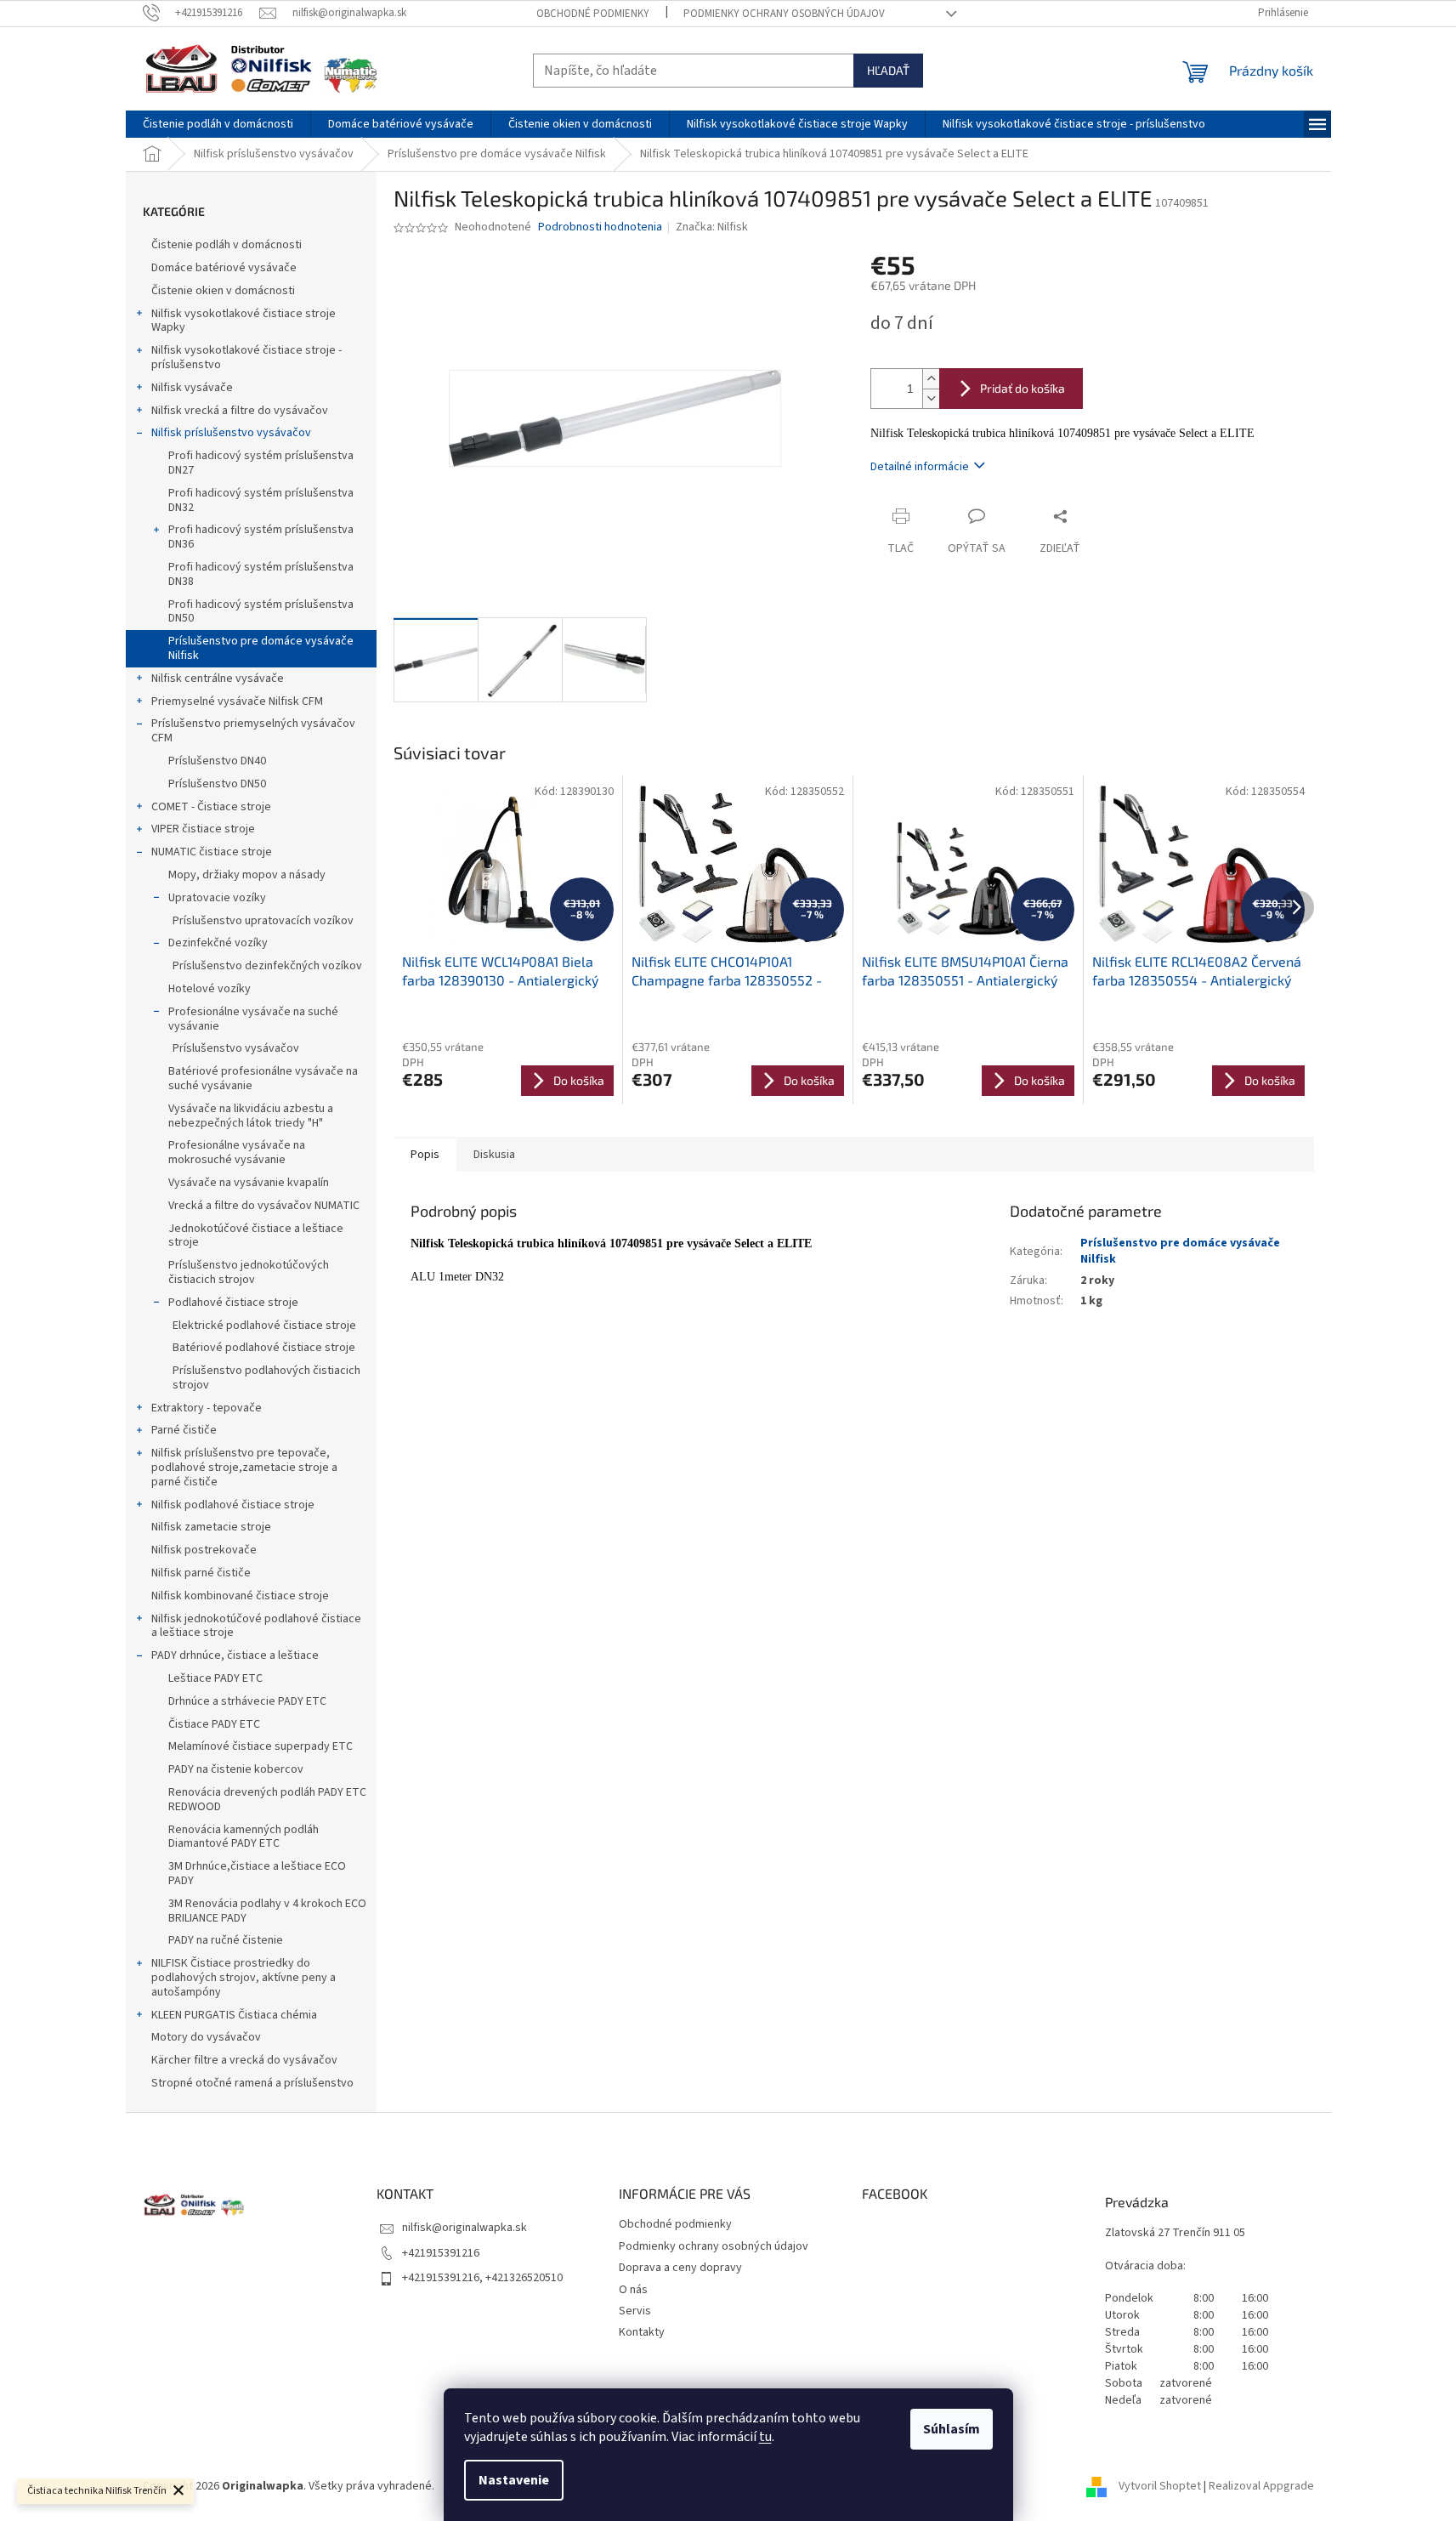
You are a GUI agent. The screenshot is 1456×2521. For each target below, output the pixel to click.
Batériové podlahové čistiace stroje (264, 1348)
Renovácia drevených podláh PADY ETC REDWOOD (267, 1800)
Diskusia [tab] (494, 1155)
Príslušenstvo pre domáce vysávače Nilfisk (261, 648)
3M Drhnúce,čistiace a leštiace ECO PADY (257, 1874)
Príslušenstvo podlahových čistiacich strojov (266, 1378)
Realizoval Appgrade (1261, 2486)
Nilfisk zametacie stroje (211, 1527)
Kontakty (642, 2332)
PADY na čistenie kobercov (236, 1769)
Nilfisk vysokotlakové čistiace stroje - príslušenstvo (246, 358)
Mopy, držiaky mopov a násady (247, 875)
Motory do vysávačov (206, 2037)
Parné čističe (184, 1430)
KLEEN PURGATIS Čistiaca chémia (234, 2015)
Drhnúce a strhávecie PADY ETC (247, 1701)
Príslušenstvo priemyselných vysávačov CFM (253, 731)
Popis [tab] (425, 1155)
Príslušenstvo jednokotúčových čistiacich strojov (249, 1272)
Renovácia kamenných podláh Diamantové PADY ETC (244, 1837)
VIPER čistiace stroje (203, 829)
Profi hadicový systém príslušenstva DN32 (261, 500)
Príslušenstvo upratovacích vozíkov (263, 921)
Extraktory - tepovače (207, 1408)
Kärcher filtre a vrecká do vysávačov (244, 2060)
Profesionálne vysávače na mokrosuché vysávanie (237, 1153)
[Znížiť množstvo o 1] (931, 398)
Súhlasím (952, 2429)
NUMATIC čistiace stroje (212, 852)
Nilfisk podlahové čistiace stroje (233, 1505)
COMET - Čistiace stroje (211, 807)
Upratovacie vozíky (217, 898)
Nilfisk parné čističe (201, 1573)
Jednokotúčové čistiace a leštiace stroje (256, 1236)
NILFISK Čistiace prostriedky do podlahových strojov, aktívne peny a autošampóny (244, 1978)
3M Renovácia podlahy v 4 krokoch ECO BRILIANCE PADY (267, 1911)
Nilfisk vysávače (192, 388)
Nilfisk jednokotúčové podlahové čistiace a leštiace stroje (256, 1626)
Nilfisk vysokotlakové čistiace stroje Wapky (244, 321)
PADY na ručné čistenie (226, 1940)
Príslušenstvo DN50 (217, 784)
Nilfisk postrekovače (204, 1550)
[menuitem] (218, 124)
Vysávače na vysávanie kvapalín (249, 1183)
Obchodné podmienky (593, 14)
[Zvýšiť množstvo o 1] (931, 379)
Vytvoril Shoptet (1160, 2486)
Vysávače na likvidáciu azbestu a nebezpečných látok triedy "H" (251, 1116)
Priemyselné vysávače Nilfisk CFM (237, 701)
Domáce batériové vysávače (224, 268)
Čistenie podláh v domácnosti (227, 245)
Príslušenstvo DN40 (217, 761)
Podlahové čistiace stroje (233, 1303)
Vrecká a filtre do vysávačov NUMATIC (264, 1206)
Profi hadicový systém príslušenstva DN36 (261, 537)
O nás (633, 2290)
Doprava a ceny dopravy (680, 2268)
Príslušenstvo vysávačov (236, 1048)
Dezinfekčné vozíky (218, 943)
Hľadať (888, 70)
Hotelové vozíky (210, 989)
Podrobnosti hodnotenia (600, 227)
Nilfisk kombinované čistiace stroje (240, 1596)
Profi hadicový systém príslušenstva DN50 (261, 612)
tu (765, 2437)
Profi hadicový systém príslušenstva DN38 (261, 574)
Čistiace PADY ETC (214, 1724)
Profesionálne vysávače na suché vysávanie (253, 1019)
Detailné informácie (920, 467)
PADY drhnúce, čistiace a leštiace (235, 1655)
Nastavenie (514, 2480)
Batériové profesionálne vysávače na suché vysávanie (263, 1079)
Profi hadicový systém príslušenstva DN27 (261, 463)
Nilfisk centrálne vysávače (218, 679)
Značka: (712, 227)
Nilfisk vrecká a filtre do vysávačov (240, 411)
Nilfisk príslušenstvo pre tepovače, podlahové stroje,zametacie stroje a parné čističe (244, 1468)
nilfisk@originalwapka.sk (465, 2228)
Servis (635, 2311)
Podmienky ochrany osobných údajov (784, 14)
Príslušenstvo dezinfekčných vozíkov (267, 966)
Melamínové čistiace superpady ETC (261, 1746)
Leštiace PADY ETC (215, 1678)
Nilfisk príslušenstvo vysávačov (231, 433)
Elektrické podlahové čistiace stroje (264, 1326)
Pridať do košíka (1023, 388)
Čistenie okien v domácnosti (223, 291)
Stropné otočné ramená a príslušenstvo (252, 2083)
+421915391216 (441, 2253)
